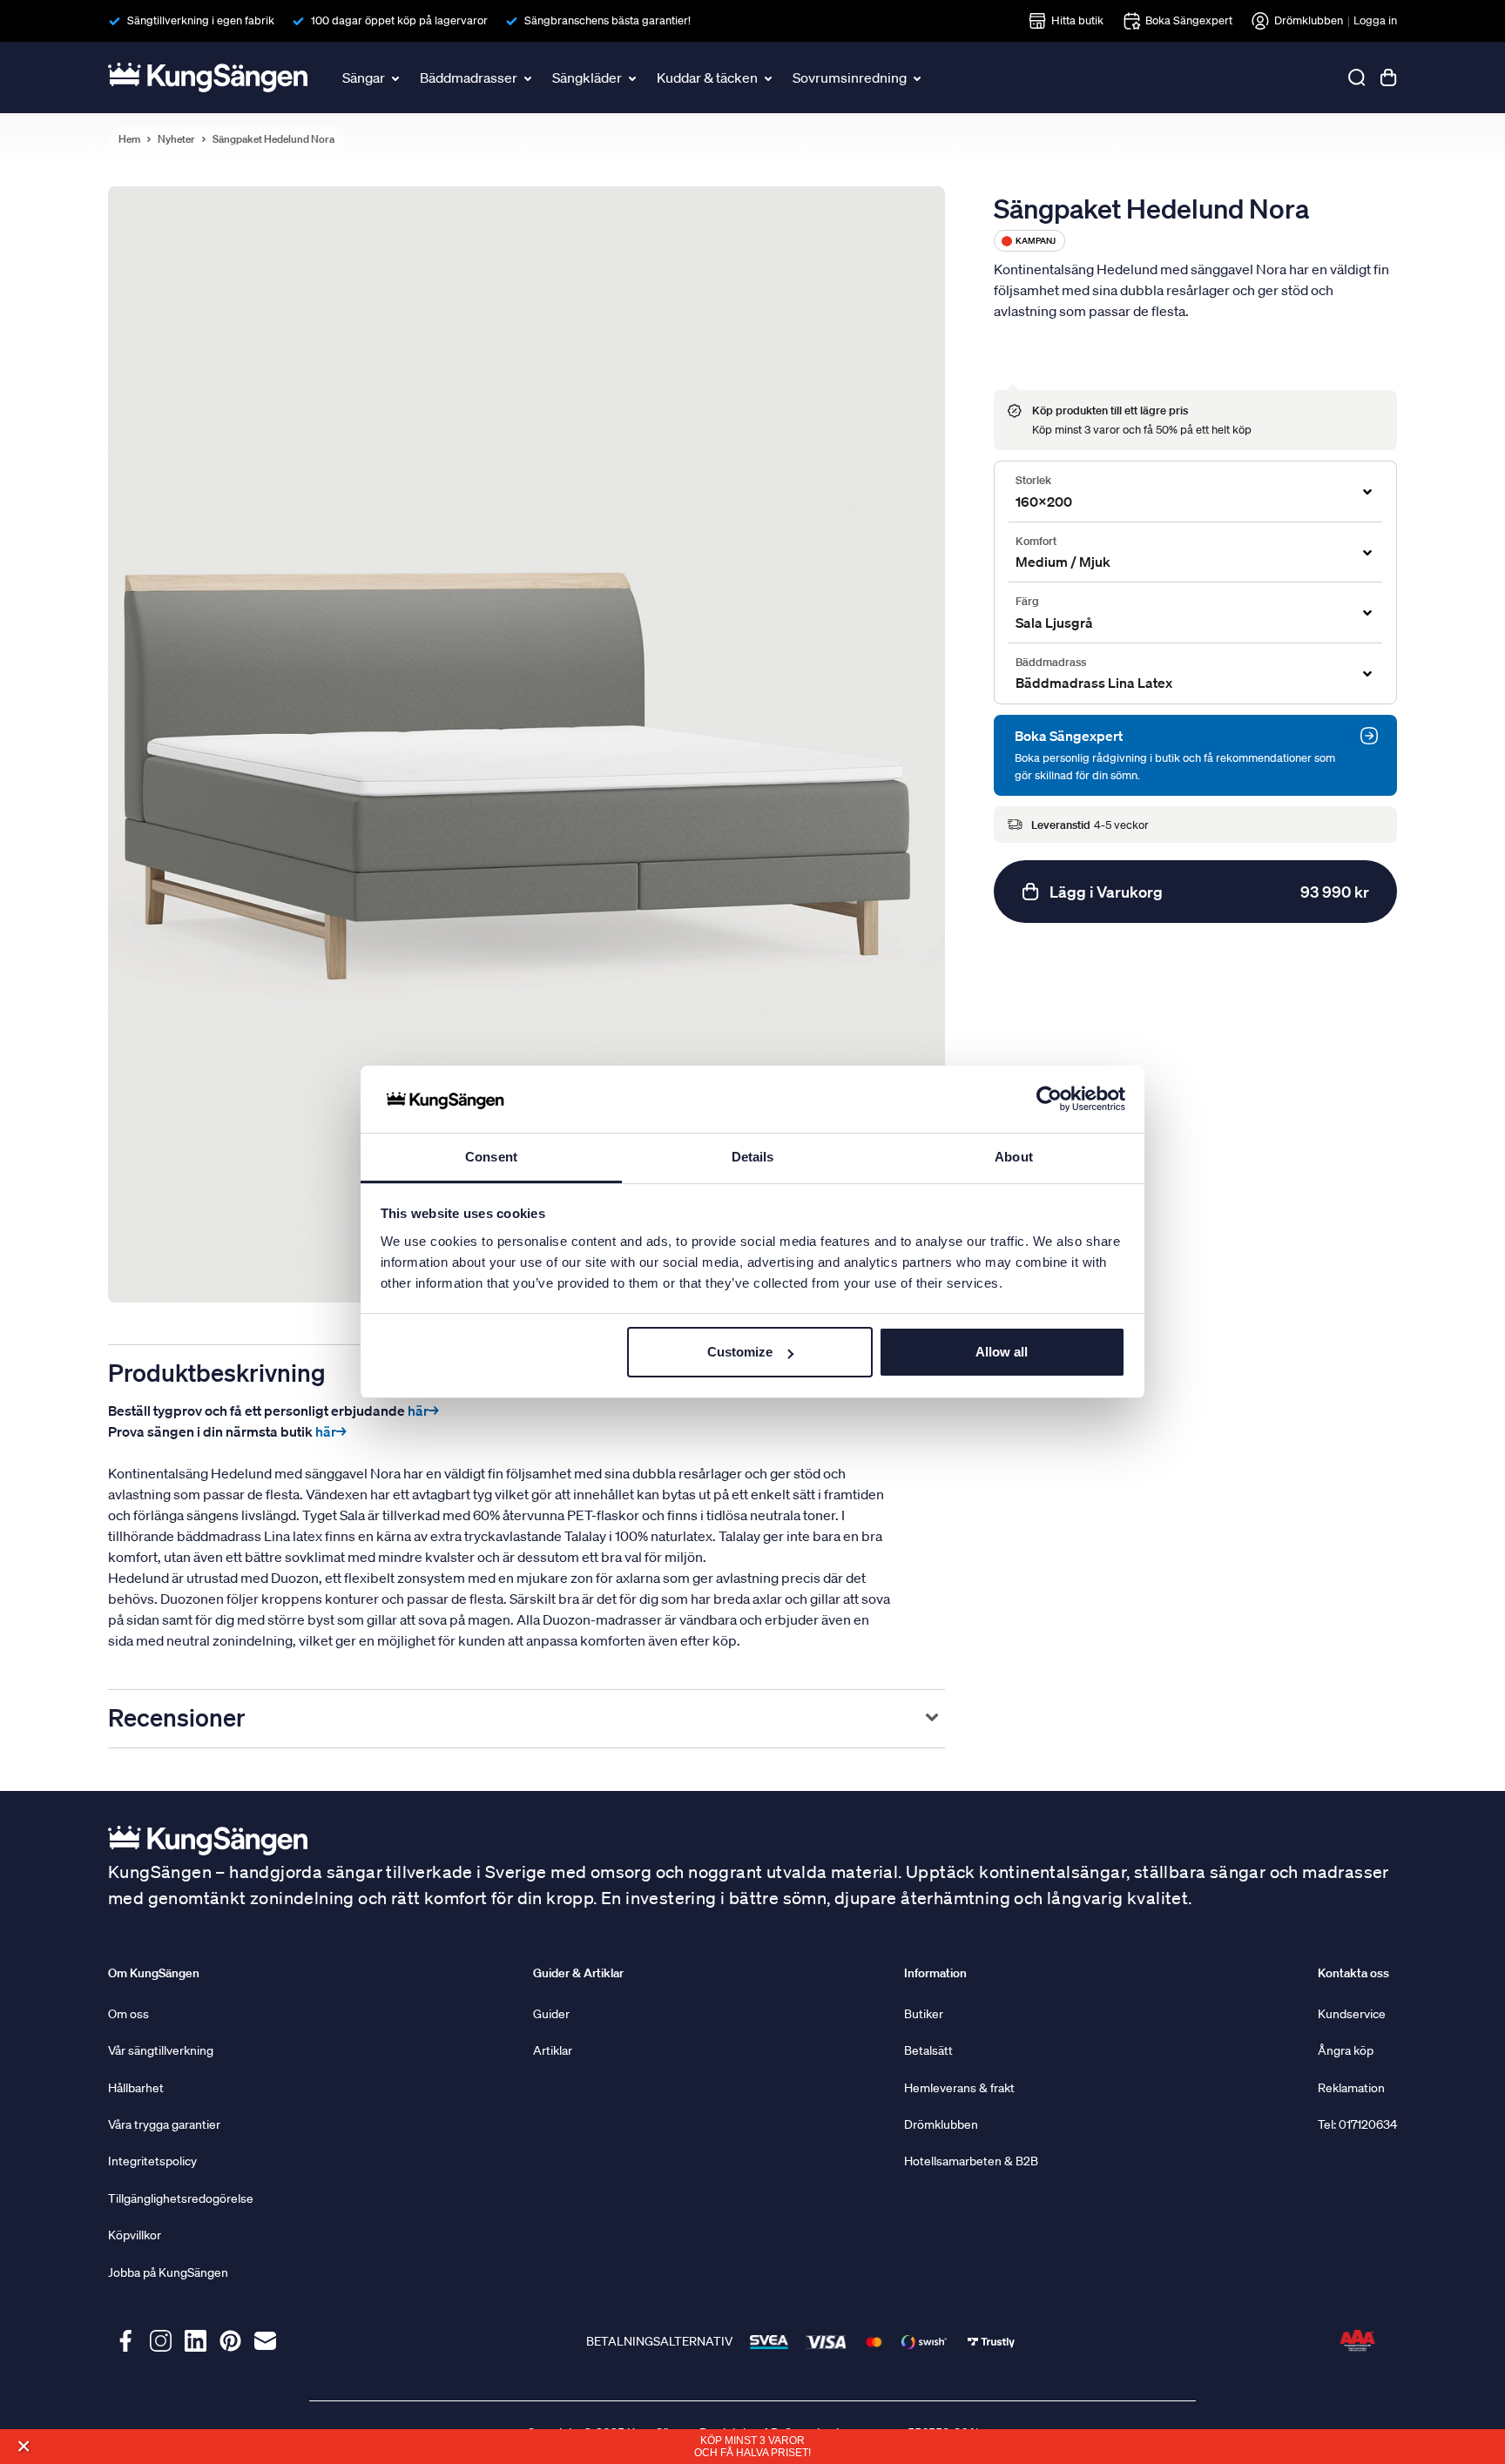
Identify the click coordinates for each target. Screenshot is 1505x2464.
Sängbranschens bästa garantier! (607, 20)
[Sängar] (397, 77)
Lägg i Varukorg (1209, 892)
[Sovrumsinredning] (919, 77)
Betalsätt (928, 2050)
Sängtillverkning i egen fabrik (201, 20)
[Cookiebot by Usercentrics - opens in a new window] (1049, 1100)
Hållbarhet (136, 2088)
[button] (23, 2446)
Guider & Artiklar (578, 1973)
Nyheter (176, 139)
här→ (423, 1410)
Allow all (1002, 1352)
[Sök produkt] (1357, 77)
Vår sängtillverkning (161, 2050)
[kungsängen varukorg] (1388, 77)
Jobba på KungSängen (168, 2272)
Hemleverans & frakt (959, 2088)
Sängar (364, 77)
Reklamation (1351, 2088)
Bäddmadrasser (469, 77)
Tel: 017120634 (1357, 2124)
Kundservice (1352, 2014)
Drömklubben (1309, 20)
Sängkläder (587, 77)
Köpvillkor (135, 2235)
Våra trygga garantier (164, 2124)
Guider (551, 2014)
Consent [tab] (491, 1157)
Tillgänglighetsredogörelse (181, 2198)
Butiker (924, 2014)
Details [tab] (753, 1157)
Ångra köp (1346, 2050)
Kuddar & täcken (707, 77)
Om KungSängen (154, 1973)
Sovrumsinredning (850, 77)
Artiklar (553, 2050)
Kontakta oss (1353, 1973)
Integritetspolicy (152, 2161)
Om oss (128, 2014)
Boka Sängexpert (1189, 20)
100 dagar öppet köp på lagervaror (399, 20)
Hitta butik (1077, 20)
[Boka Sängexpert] (1369, 736)
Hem (129, 139)
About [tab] (1014, 1157)
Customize (740, 1352)
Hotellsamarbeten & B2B (971, 2161)
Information (935, 1973)
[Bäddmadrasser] (530, 77)
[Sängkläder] (634, 77)
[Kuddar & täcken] (770, 77)
